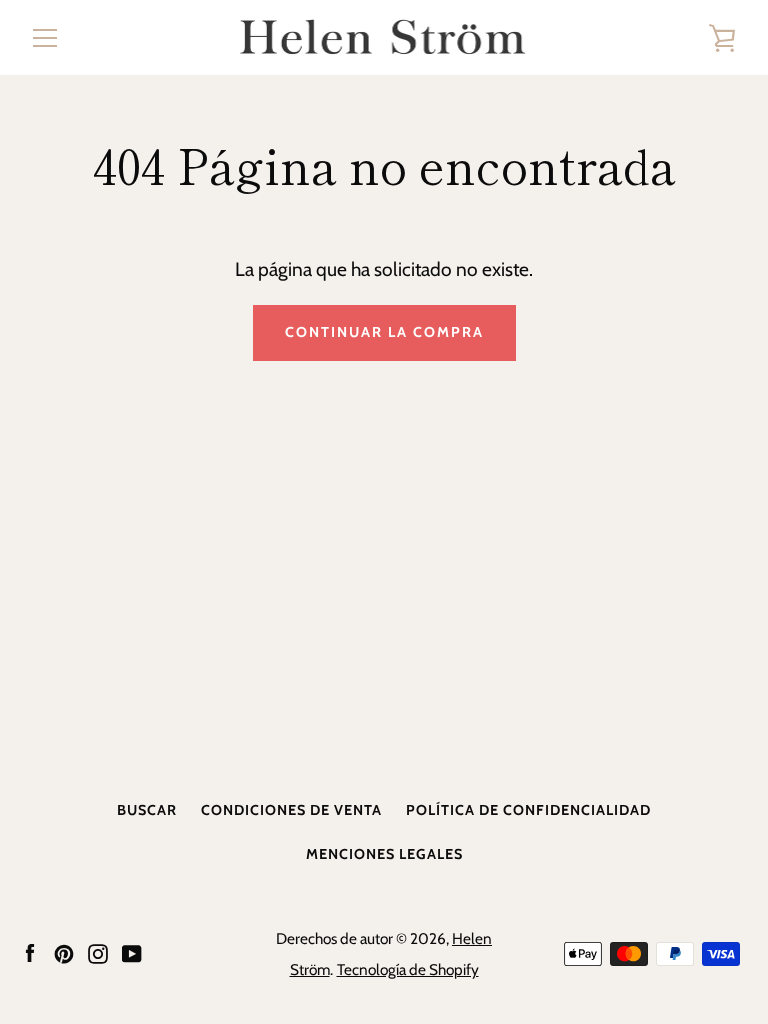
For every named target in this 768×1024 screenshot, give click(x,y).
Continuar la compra (384, 332)
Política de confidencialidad (528, 810)
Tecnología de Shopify (408, 969)
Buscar (147, 810)
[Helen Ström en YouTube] (132, 952)
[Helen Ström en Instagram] (98, 952)
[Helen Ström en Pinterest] (64, 952)
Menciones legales (384, 854)
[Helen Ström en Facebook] (30, 952)
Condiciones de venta (291, 810)
